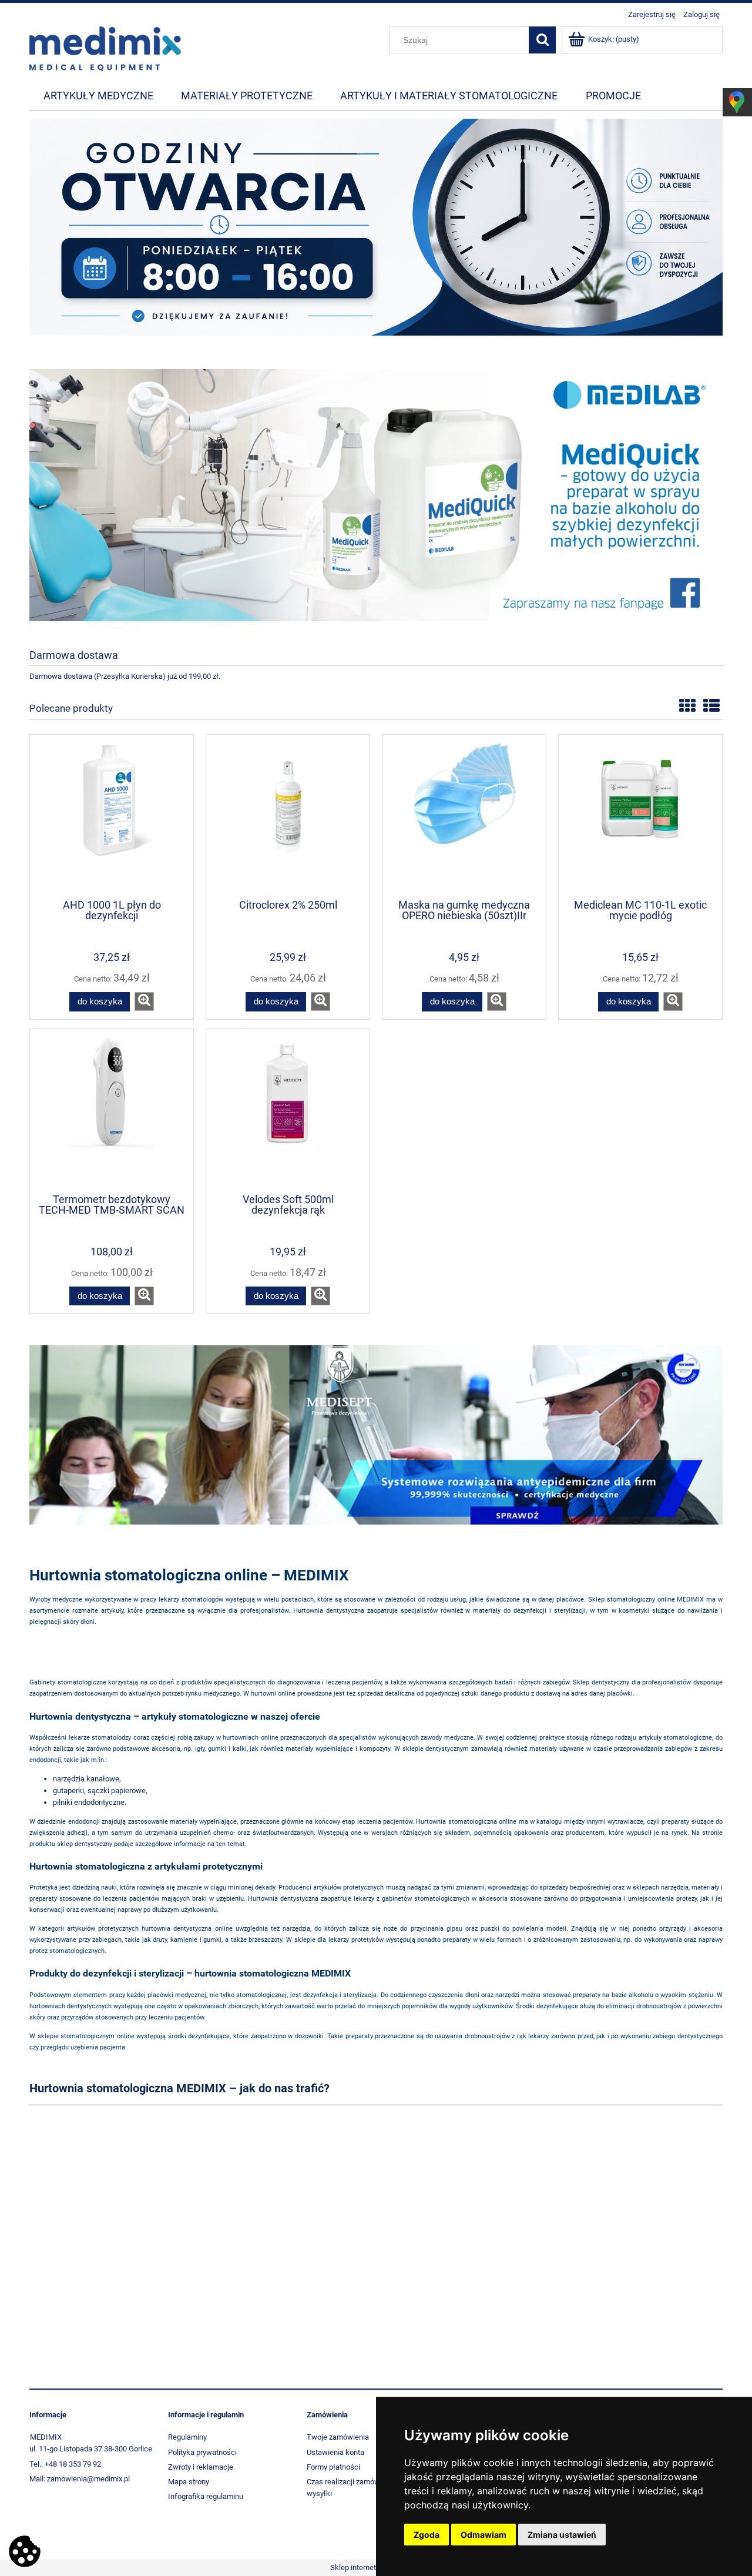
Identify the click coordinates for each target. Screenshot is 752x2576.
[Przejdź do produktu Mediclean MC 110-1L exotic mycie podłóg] (640, 816)
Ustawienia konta (335, 2452)
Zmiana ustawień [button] (562, 2535)
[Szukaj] (542, 40)
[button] (144, 1001)
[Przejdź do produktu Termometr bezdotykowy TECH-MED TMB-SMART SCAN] (112, 1110)
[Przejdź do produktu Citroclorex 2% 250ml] (288, 816)
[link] (376, 234)
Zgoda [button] (427, 2535)
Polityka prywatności (202, 2452)
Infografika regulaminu (206, 2496)
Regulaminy (187, 2437)
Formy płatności (333, 2467)
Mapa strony (189, 2482)
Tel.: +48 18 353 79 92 (65, 2464)
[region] (376, 234)
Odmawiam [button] (484, 2535)
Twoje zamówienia (338, 2437)
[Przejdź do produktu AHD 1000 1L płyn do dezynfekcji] (112, 816)
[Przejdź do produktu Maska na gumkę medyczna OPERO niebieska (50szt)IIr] (464, 816)
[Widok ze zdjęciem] (687, 706)
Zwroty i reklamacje (201, 2467)
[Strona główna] (105, 48)
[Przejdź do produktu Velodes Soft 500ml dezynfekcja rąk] (288, 1110)
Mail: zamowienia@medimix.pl (80, 2479)
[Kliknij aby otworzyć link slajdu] (376, 495)
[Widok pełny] (711, 706)
